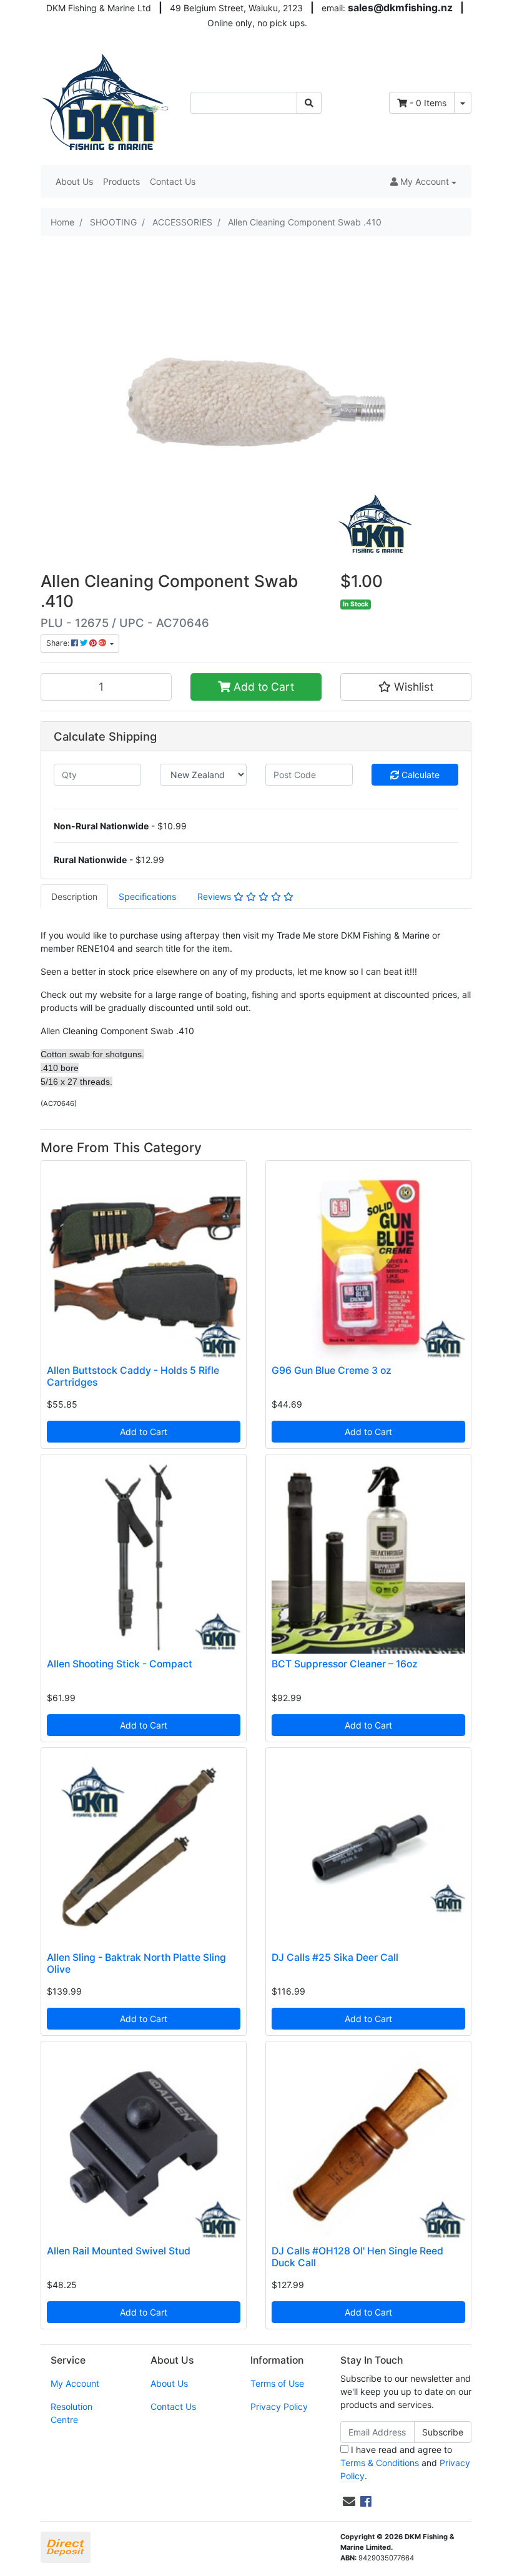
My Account (75, 2383)
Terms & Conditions (380, 2463)
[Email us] (349, 2502)
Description (74, 896)
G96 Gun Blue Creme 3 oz (332, 1370)
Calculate (419, 775)
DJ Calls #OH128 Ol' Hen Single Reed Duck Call (357, 2257)
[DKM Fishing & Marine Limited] (106, 101)
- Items (428, 103)
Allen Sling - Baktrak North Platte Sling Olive (136, 1963)
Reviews (215, 896)
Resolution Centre (71, 2413)
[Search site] (309, 103)
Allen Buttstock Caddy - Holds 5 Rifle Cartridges (133, 1376)
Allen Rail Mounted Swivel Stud (119, 2251)
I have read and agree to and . (405, 2463)
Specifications (147, 896)
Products (121, 181)
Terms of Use (277, 2383)
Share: (59, 643)
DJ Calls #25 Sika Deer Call (335, 1957)
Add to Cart (262, 687)
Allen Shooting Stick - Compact (120, 1664)
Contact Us (173, 181)
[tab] (74, 896)
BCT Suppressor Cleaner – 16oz (345, 1664)
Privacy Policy (279, 2406)
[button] (423, 181)
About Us (74, 181)
